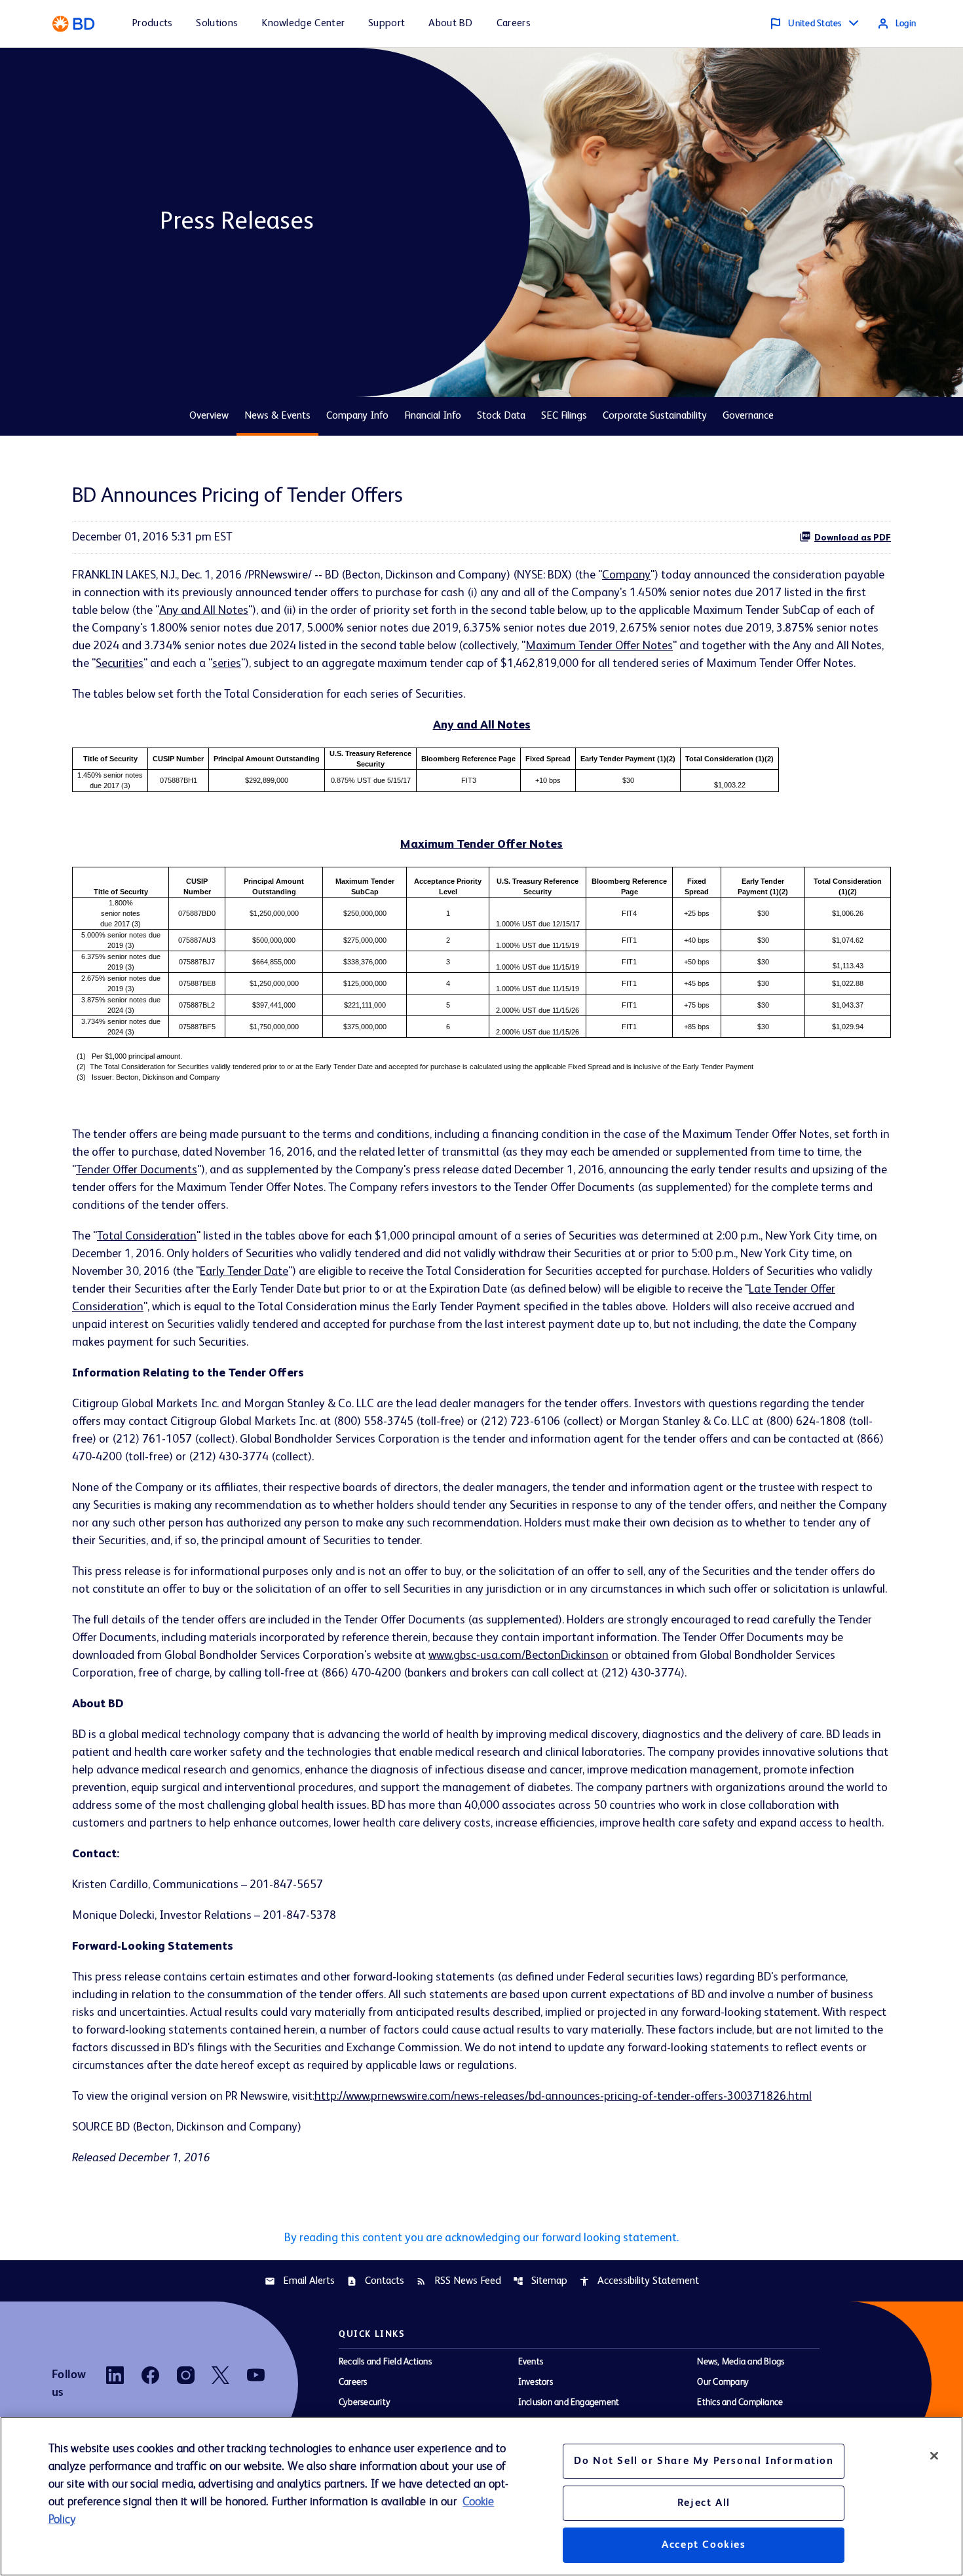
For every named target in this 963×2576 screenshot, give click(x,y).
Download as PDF (853, 538)
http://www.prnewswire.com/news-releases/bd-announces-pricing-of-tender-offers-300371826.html (563, 2096)
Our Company (723, 2382)
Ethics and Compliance (740, 2402)
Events (531, 2362)
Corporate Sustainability (655, 416)
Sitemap (540, 2281)
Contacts (375, 2281)
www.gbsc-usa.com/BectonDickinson (519, 1656)
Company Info (357, 416)
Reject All (704, 2503)
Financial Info (433, 416)
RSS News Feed (459, 2281)
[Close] (934, 2455)
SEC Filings (564, 416)
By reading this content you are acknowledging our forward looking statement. (481, 2238)
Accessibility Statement (639, 2281)
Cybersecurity (365, 2402)
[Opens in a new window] (115, 2375)
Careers (353, 2382)
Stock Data (501, 416)
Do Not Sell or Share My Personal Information (704, 2461)
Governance (748, 416)
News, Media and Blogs (741, 2362)
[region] (481, 2496)
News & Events (277, 416)
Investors (536, 2382)
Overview (209, 416)
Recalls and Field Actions (385, 2362)
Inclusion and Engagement (569, 2402)
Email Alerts (300, 2281)
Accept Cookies (704, 2545)
